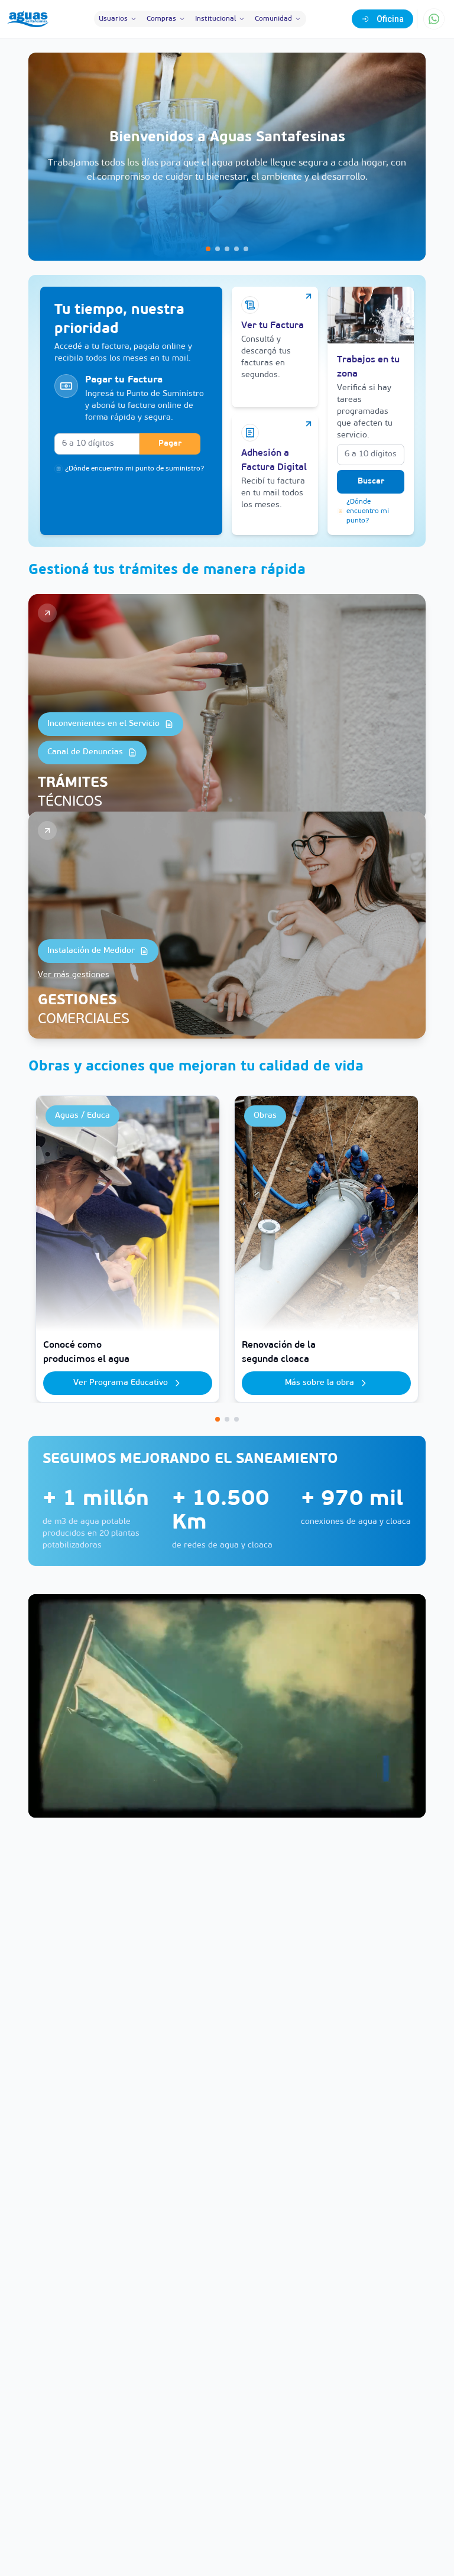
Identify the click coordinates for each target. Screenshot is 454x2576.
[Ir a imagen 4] (236, 249)
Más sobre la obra (121, 1383)
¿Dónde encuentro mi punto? (368, 511)
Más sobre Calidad (320, 1383)
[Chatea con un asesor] (434, 19)
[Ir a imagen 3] (227, 249)
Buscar (371, 481)
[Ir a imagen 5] (246, 249)
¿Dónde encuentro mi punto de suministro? (134, 469)
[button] (227, 157)
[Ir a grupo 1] (218, 1419)
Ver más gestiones (74, 975)
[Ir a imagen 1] (208, 249)
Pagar (170, 444)
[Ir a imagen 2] (218, 249)
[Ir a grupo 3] (236, 1419)
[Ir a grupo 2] (227, 1419)
